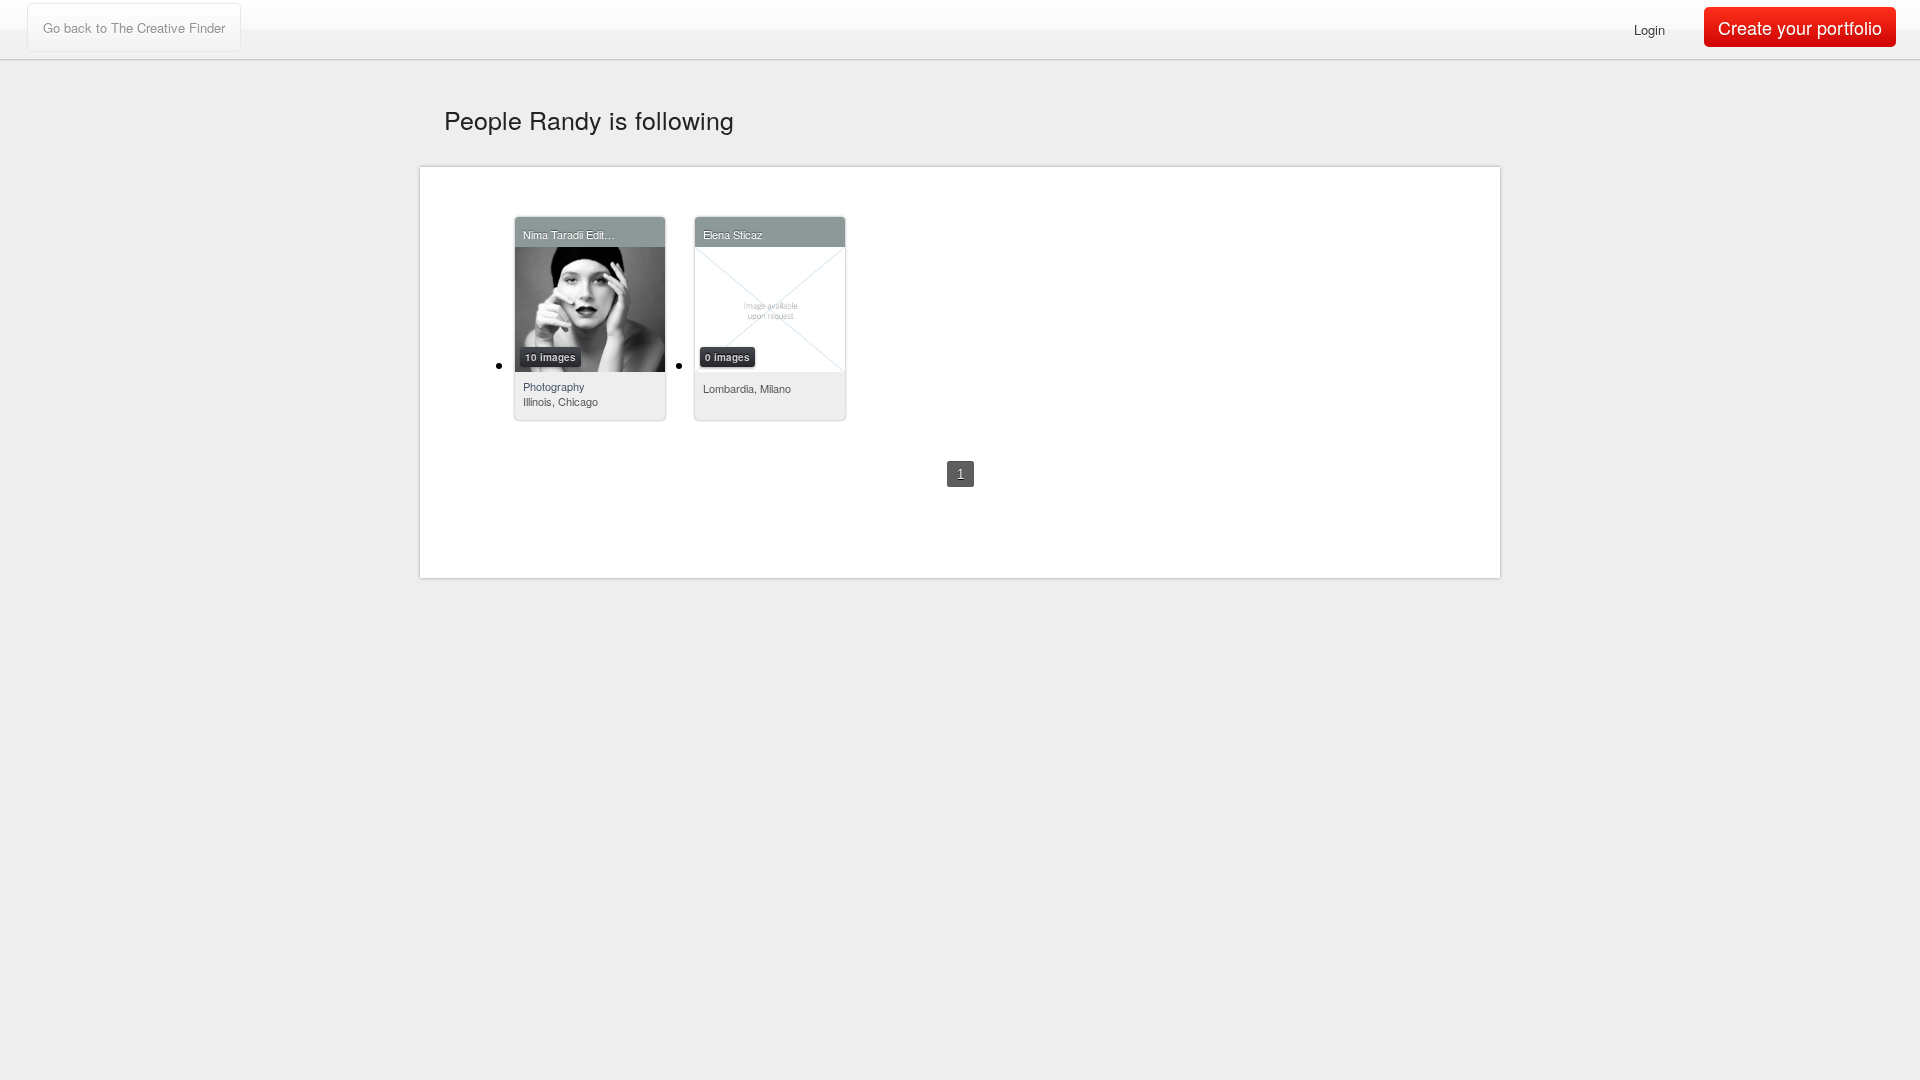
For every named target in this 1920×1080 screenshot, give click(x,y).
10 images (550, 357)
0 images (727, 357)
